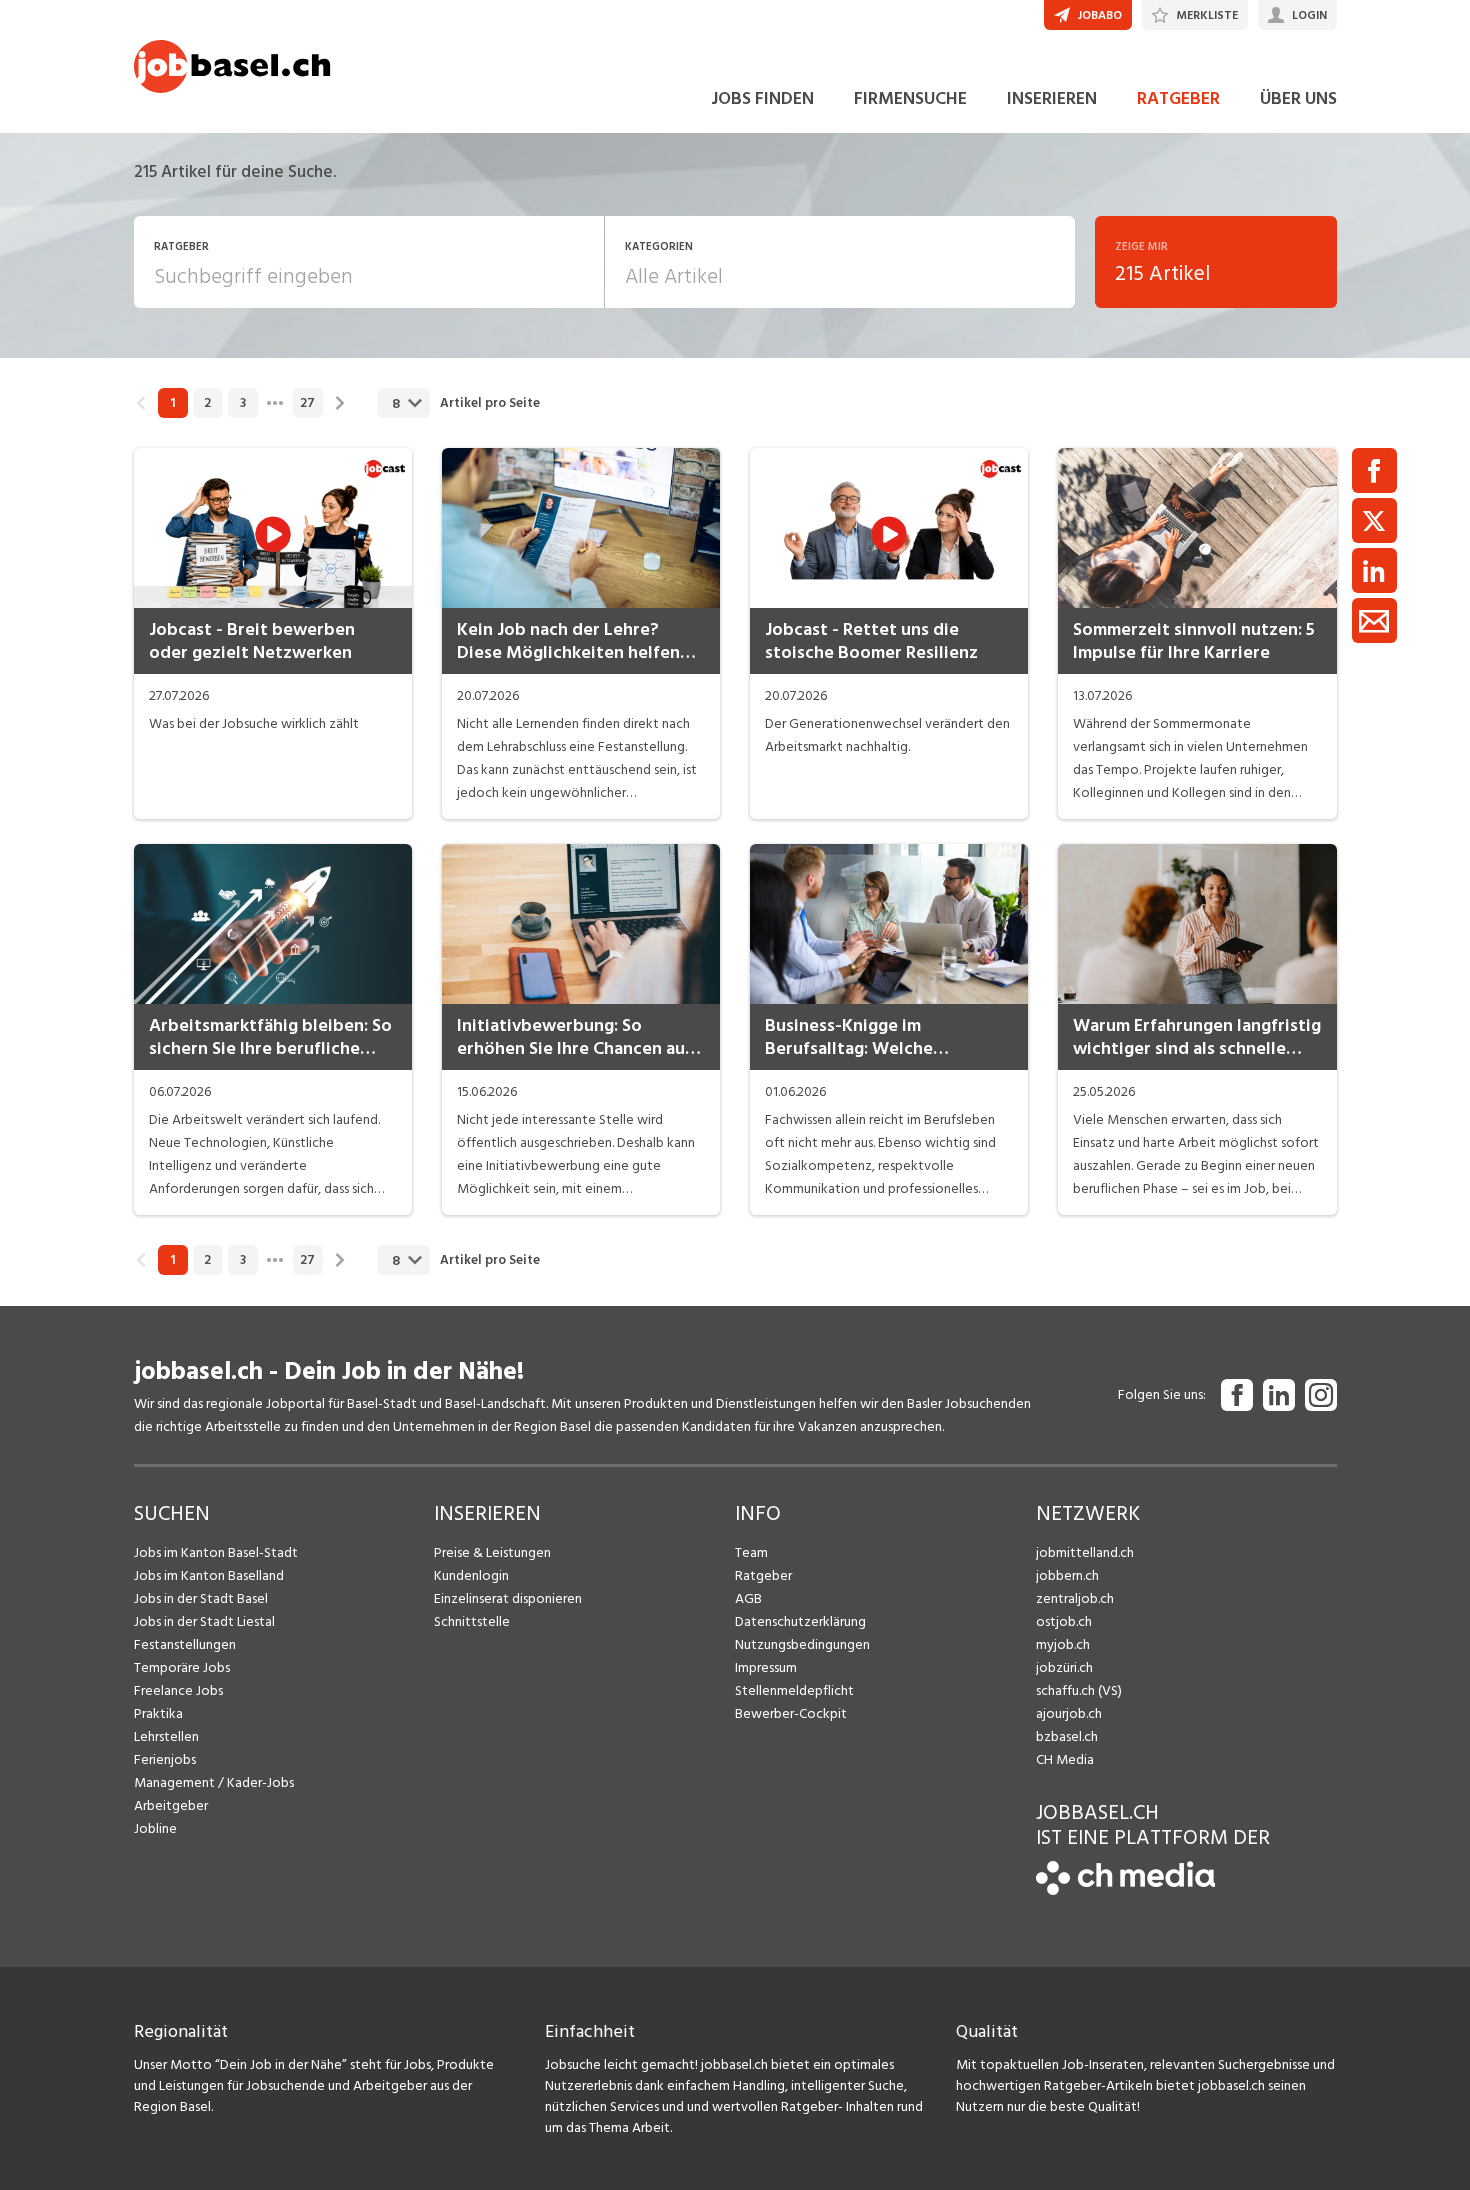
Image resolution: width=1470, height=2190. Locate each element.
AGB (748, 1598)
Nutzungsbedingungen (802, 1644)
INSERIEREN (1052, 98)
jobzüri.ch (1064, 1667)
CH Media (1065, 1759)
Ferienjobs (165, 1759)
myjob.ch (1063, 1644)
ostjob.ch (1064, 1621)
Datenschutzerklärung (800, 1621)
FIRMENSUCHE (910, 98)
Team (751, 1552)
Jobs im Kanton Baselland (209, 1575)
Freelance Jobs (178, 1690)
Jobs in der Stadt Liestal (204, 1621)
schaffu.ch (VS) (1079, 1690)
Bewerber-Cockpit (791, 1713)
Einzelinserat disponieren (508, 1598)
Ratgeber (763, 1575)
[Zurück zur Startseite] (1125, 1890)
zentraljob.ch (1075, 1598)
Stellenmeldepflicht (794, 1690)
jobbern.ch (1067, 1575)
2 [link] (207, 403)
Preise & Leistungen (492, 1552)
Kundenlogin (471, 1575)
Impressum (766, 1667)
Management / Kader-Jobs (214, 1782)
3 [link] (243, 403)
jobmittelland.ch (1085, 1552)
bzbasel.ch (1067, 1736)
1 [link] (172, 403)
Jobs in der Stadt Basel (201, 1598)
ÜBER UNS (1298, 98)
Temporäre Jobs (182, 1667)
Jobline (155, 1828)
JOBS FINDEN (762, 98)
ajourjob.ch (1069, 1713)
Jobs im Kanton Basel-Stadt (216, 1552)
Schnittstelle (472, 1621)
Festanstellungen (185, 1644)
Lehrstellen (166, 1736)
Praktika (158, 1713)
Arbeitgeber (171, 1805)
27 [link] (307, 403)
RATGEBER (1178, 98)
